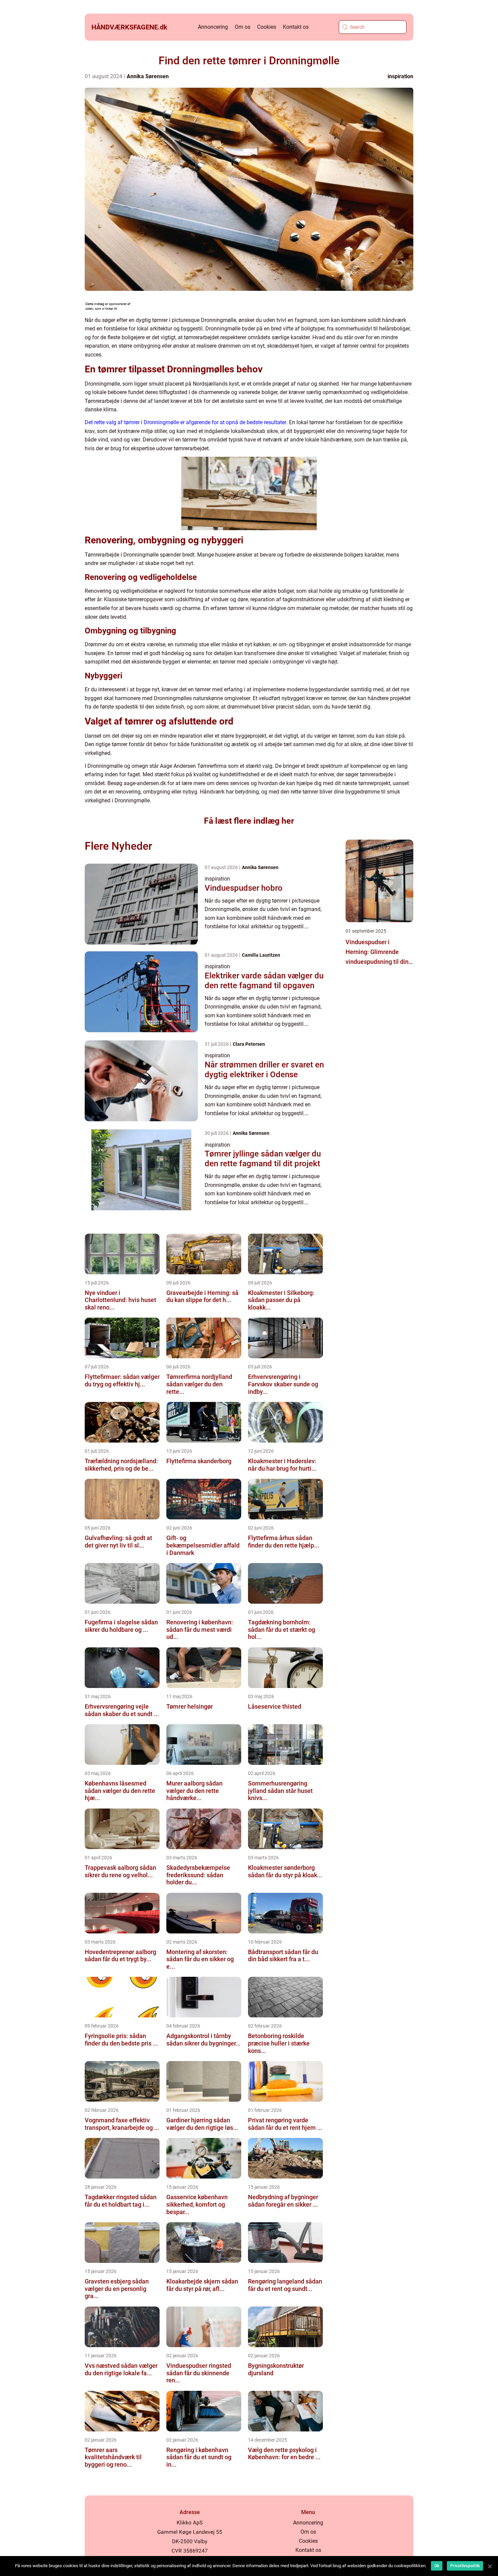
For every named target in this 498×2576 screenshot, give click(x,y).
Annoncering (213, 27)
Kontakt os (296, 27)
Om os (243, 27)
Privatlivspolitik (465, 2566)
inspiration (400, 76)
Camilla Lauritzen (261, 955)
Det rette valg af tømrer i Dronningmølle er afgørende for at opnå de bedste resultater (185, 422)
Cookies (267, 27)
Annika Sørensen (148, 76)
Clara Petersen (249, 1044)
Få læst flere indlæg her (249, 821)
